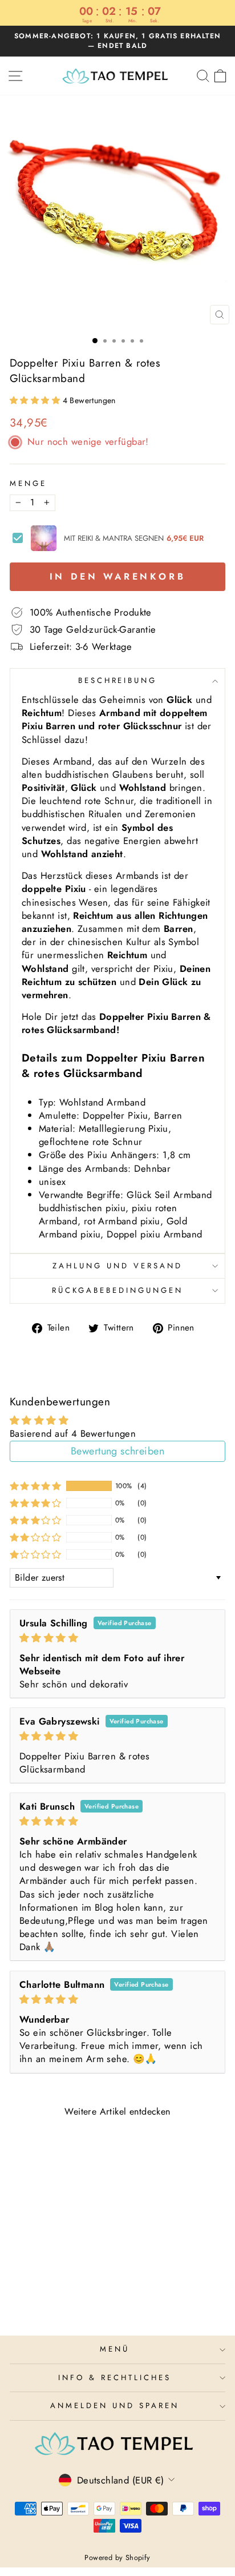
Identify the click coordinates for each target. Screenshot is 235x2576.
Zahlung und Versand (117, 1266)
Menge (28, 484)
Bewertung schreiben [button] (117, 1451)
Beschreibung (118, 680)
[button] (36, 400)
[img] (117, 1638)
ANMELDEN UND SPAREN (115, 2406)
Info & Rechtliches (115, 2378)
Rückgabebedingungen (117, 1290)
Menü (115, 2349)
